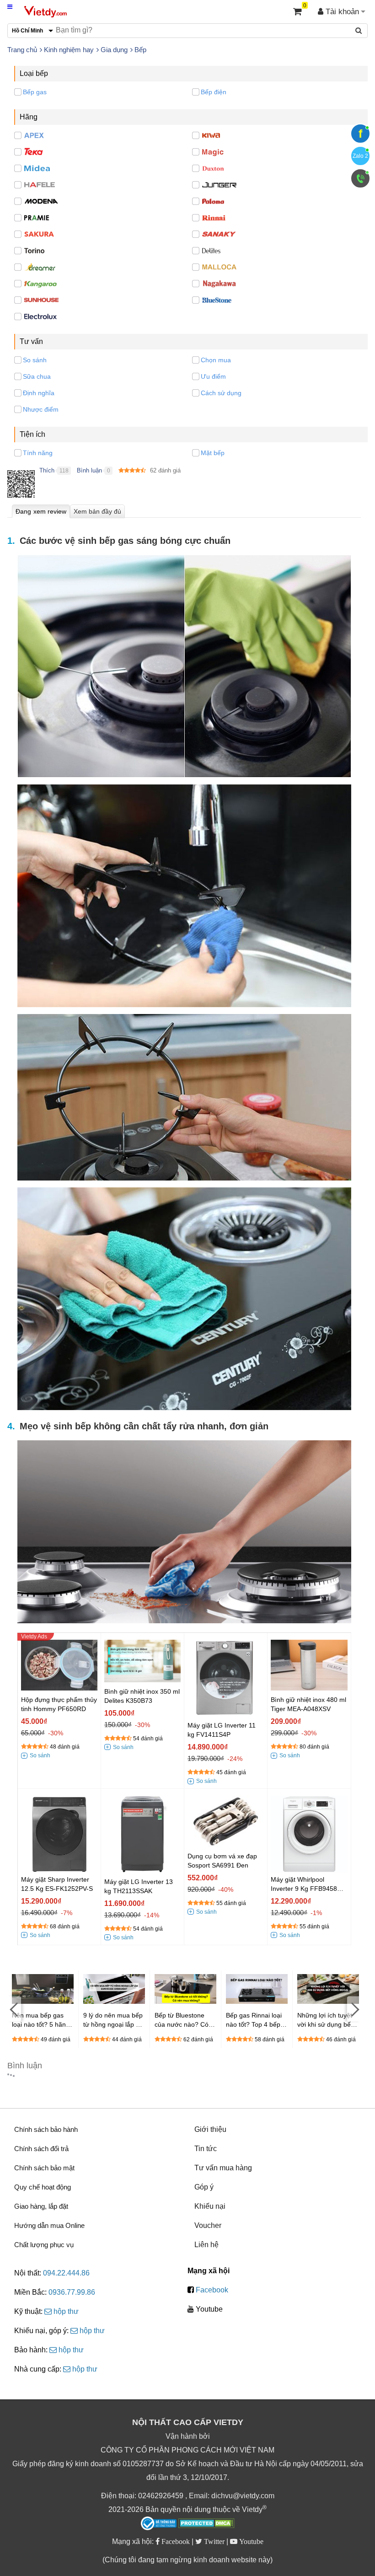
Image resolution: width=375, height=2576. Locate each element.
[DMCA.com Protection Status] (206, 2524)
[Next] (354, 2009)
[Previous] (14, 2009)
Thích (47, 470)
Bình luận (89, 470)
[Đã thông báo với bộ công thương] (159, 2523)
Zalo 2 (360, 156)
